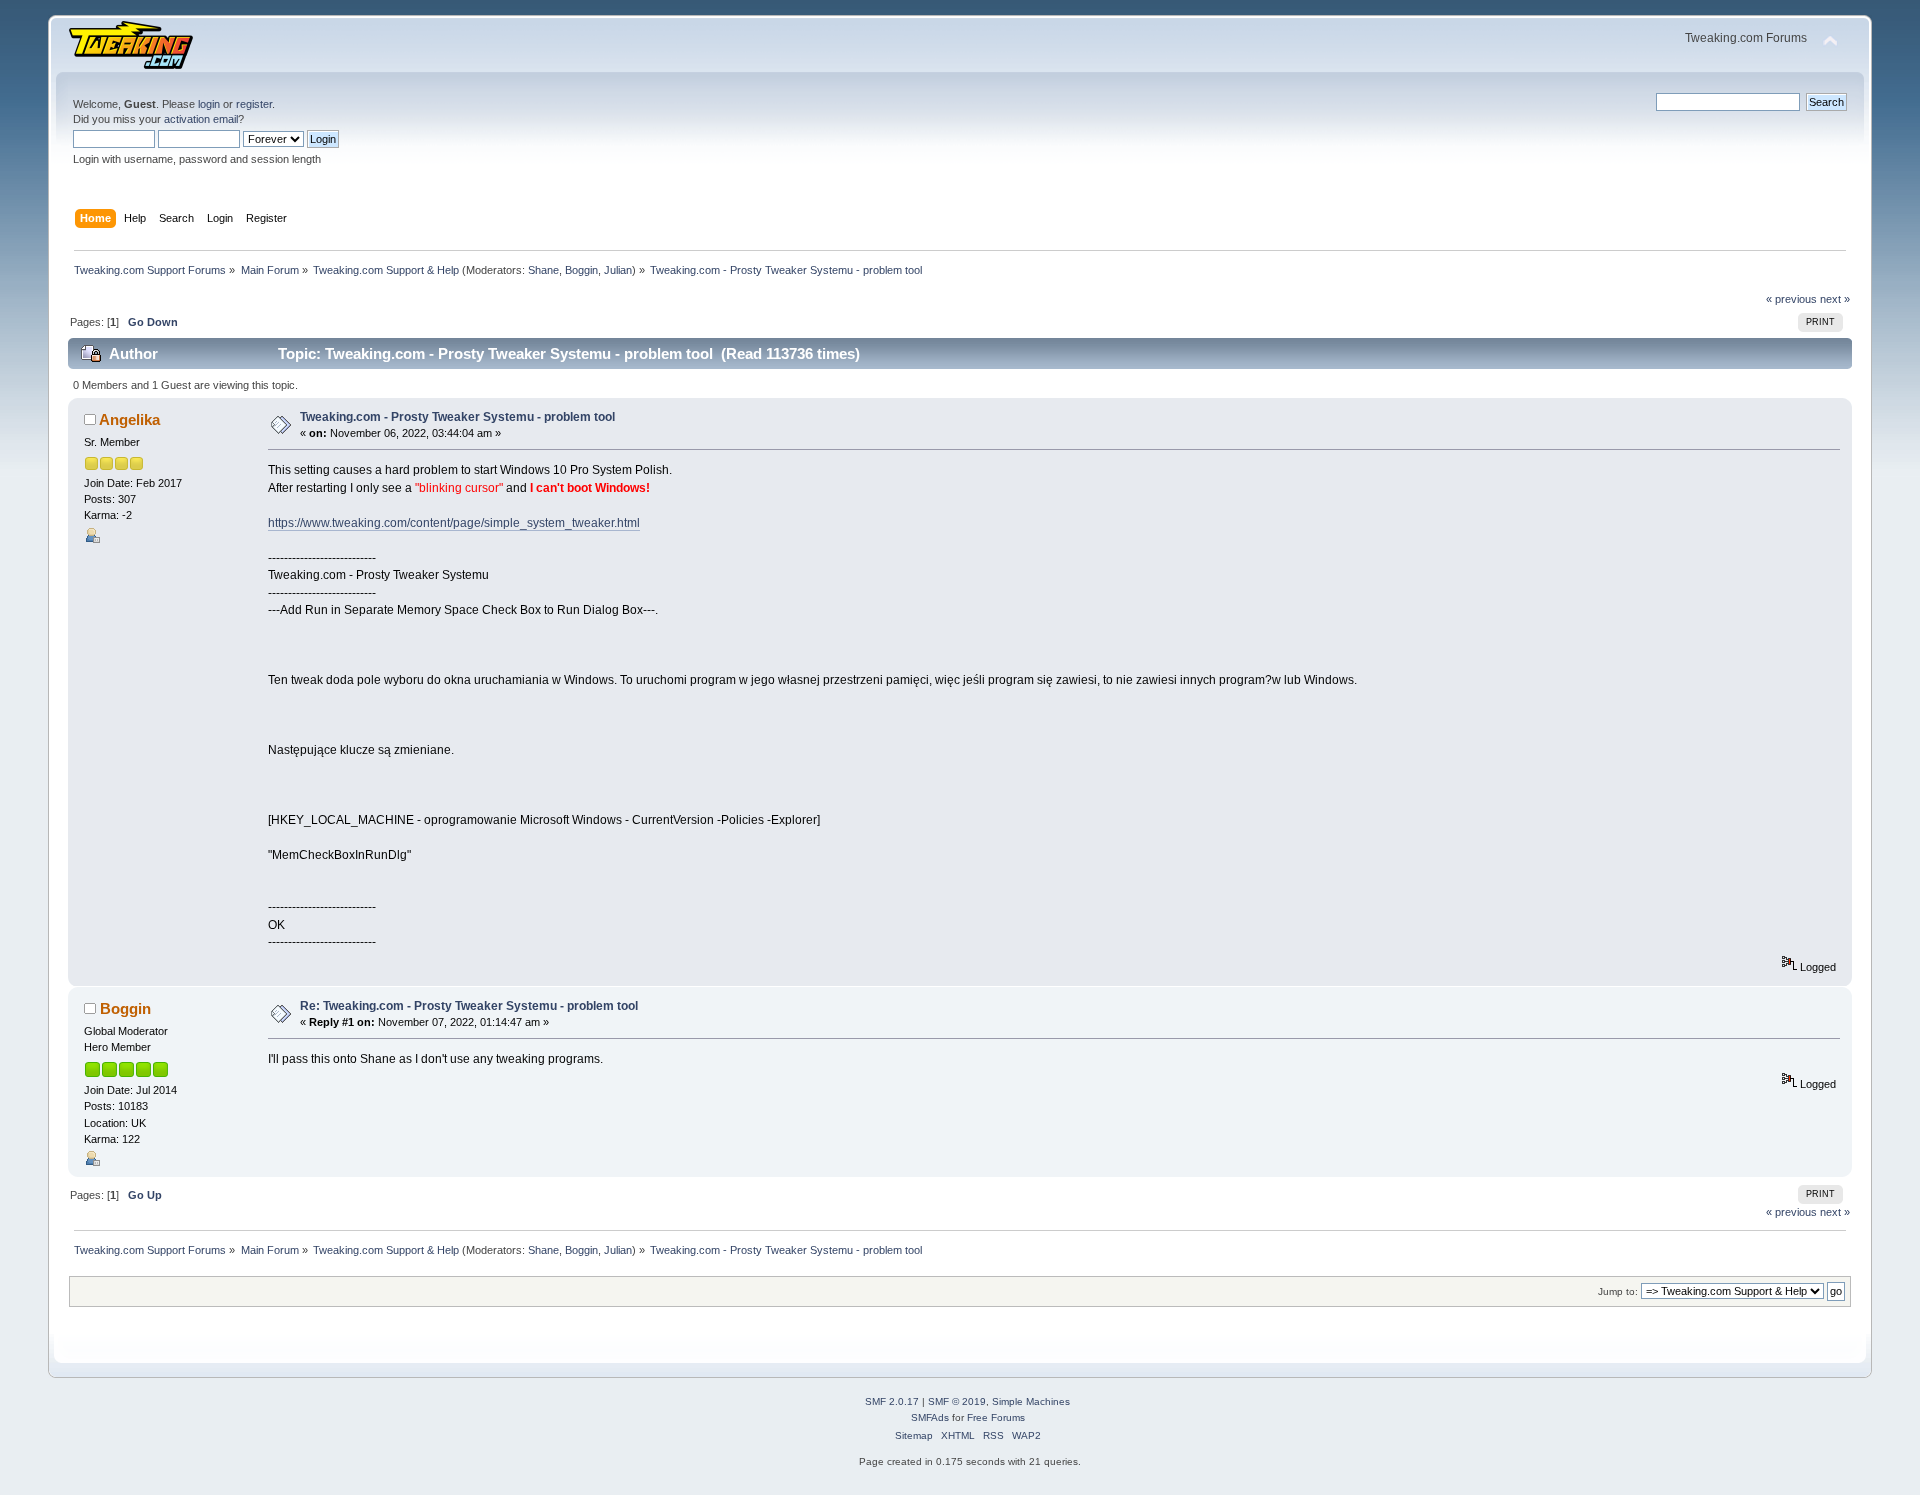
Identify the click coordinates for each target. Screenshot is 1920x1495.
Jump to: (1618, 1291)
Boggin (581, 270)
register (254, 104)
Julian (618, 270)
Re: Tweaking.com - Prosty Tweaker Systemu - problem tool (469, 1006)
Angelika (129, 419)
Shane (543, 270)
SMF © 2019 (957, 1401)
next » (1835, 299)
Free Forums (996, 1417)
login (209, 104)
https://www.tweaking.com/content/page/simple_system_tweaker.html (454, 523)
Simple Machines (1031, 1401)
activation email (201, 119)
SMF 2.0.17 (892, 1401)
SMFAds (930, 1417)
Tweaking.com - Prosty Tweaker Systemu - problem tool (457, 417)
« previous (1791, 299)
